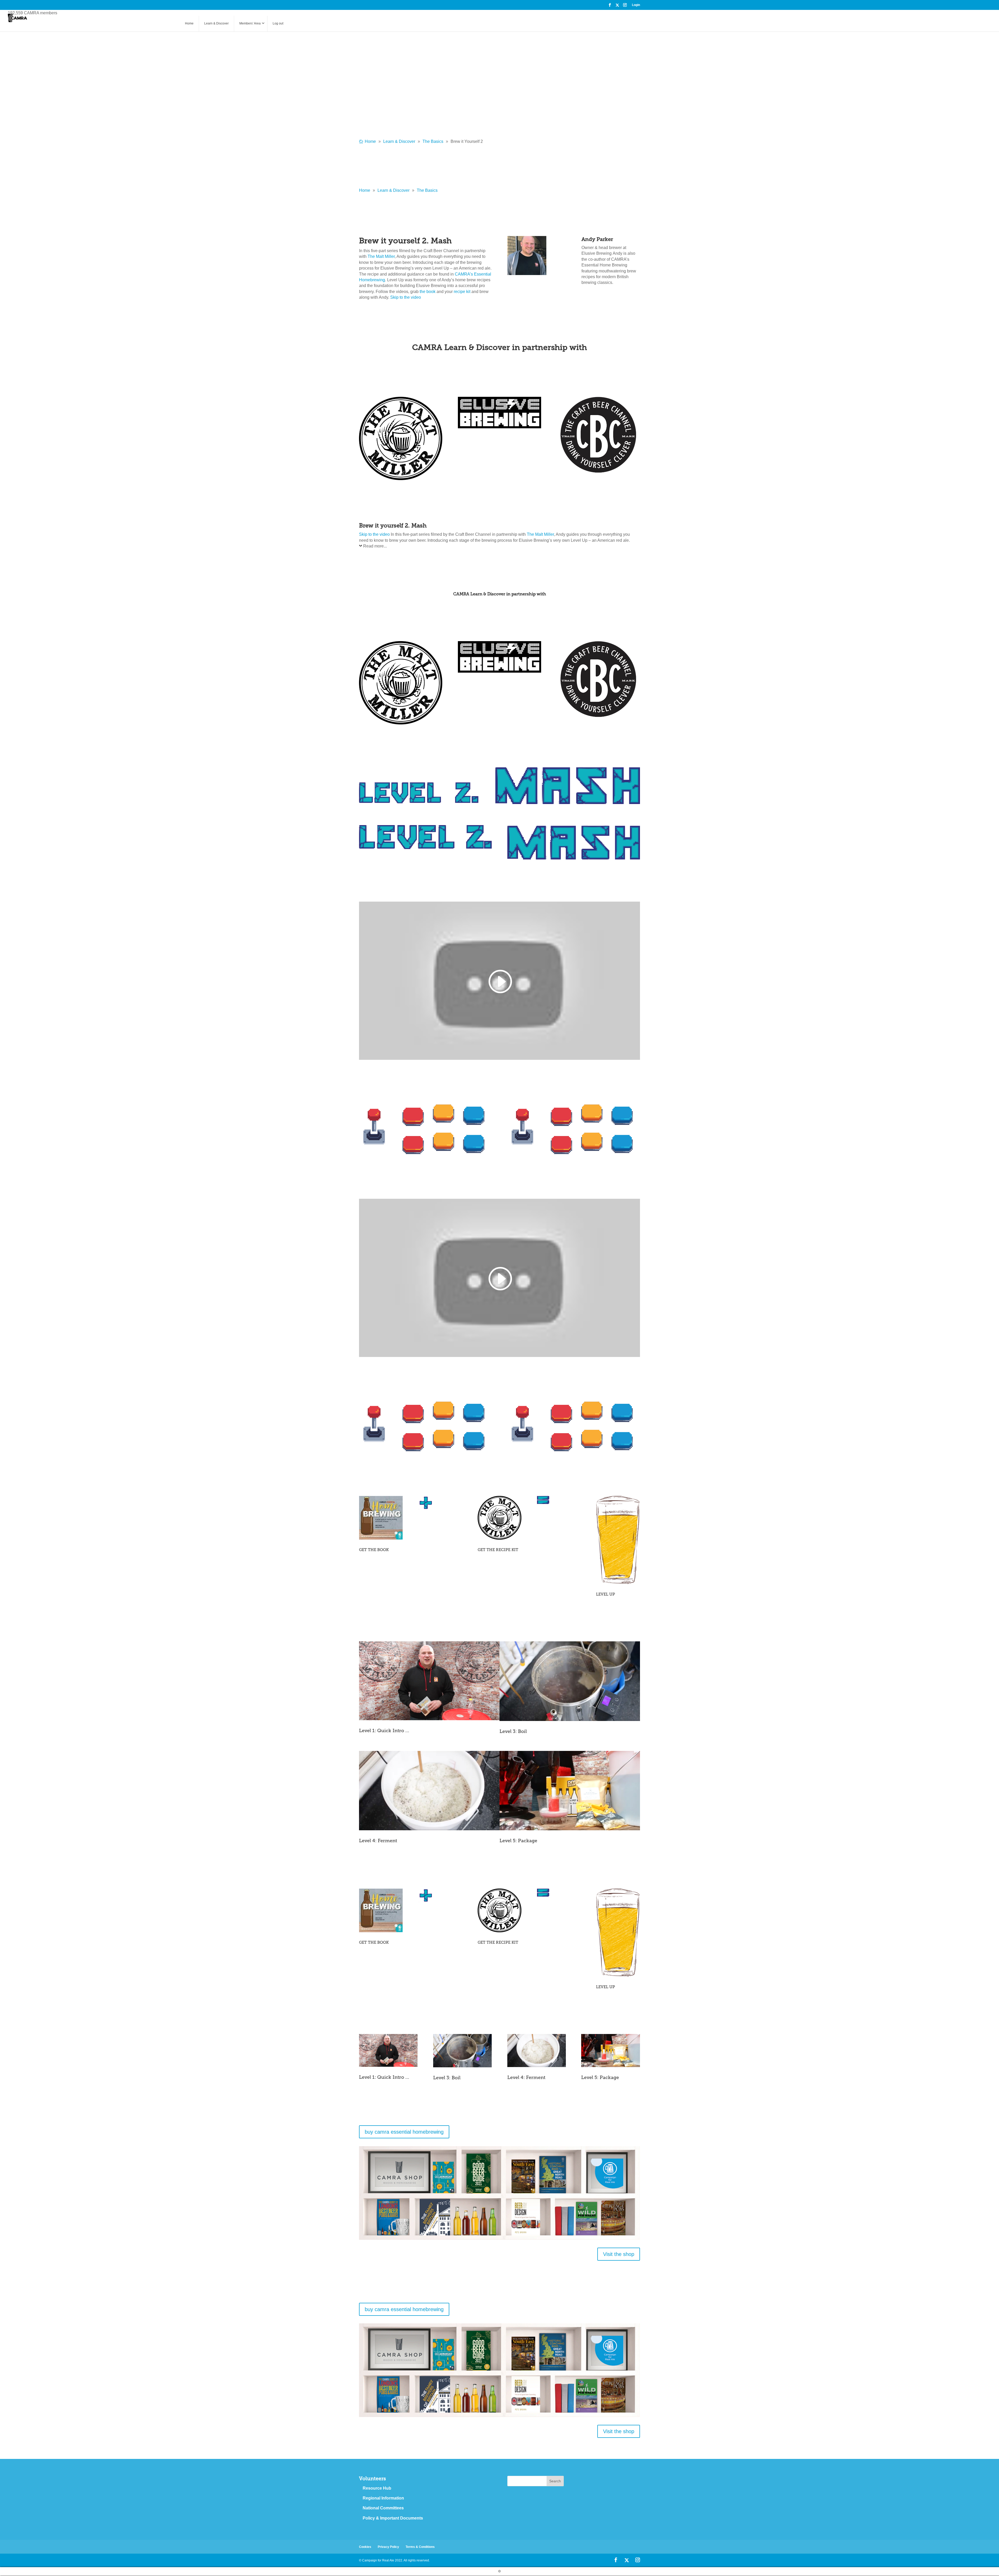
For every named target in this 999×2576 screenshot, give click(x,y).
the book (428, 292)
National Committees (383, 2508)
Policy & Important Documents (393, 2518)
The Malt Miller (381, 256)
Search (555, 2481)
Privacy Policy (388, 2547)
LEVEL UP (606, 1594)
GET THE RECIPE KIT (498, 1550)
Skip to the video (406, 297)
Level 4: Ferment (378, 1841)
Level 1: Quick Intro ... (384, 1731)
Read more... (375, 546)
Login (636, 5)
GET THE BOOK (374, 1550)
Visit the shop (619, 2254)
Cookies (365, 2547)
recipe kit (462, 292)
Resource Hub (377, 2488)
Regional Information (383, 2498)
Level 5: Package (518, 1841)
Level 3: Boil (513, 1731)
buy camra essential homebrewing (404, 2132)
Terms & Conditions (420, 2547)
